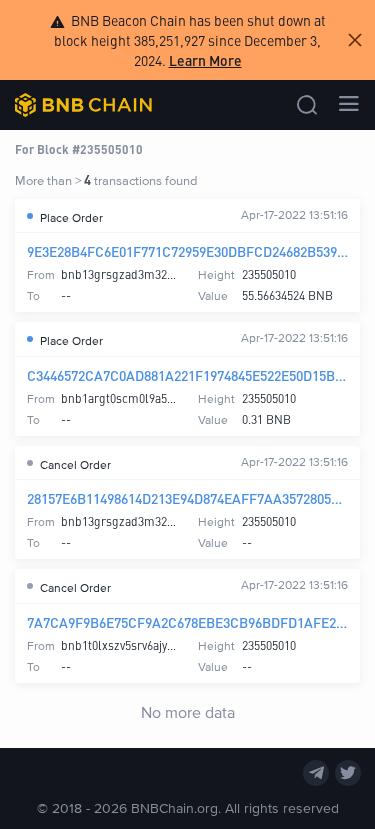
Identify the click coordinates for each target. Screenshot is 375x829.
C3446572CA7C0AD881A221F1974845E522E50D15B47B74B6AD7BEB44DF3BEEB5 (187, 375)
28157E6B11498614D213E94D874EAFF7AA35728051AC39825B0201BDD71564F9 (187, 498)
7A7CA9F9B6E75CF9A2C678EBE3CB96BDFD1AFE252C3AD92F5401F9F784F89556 (187, 622)
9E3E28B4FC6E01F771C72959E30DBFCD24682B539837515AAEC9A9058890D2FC (187, 251)
